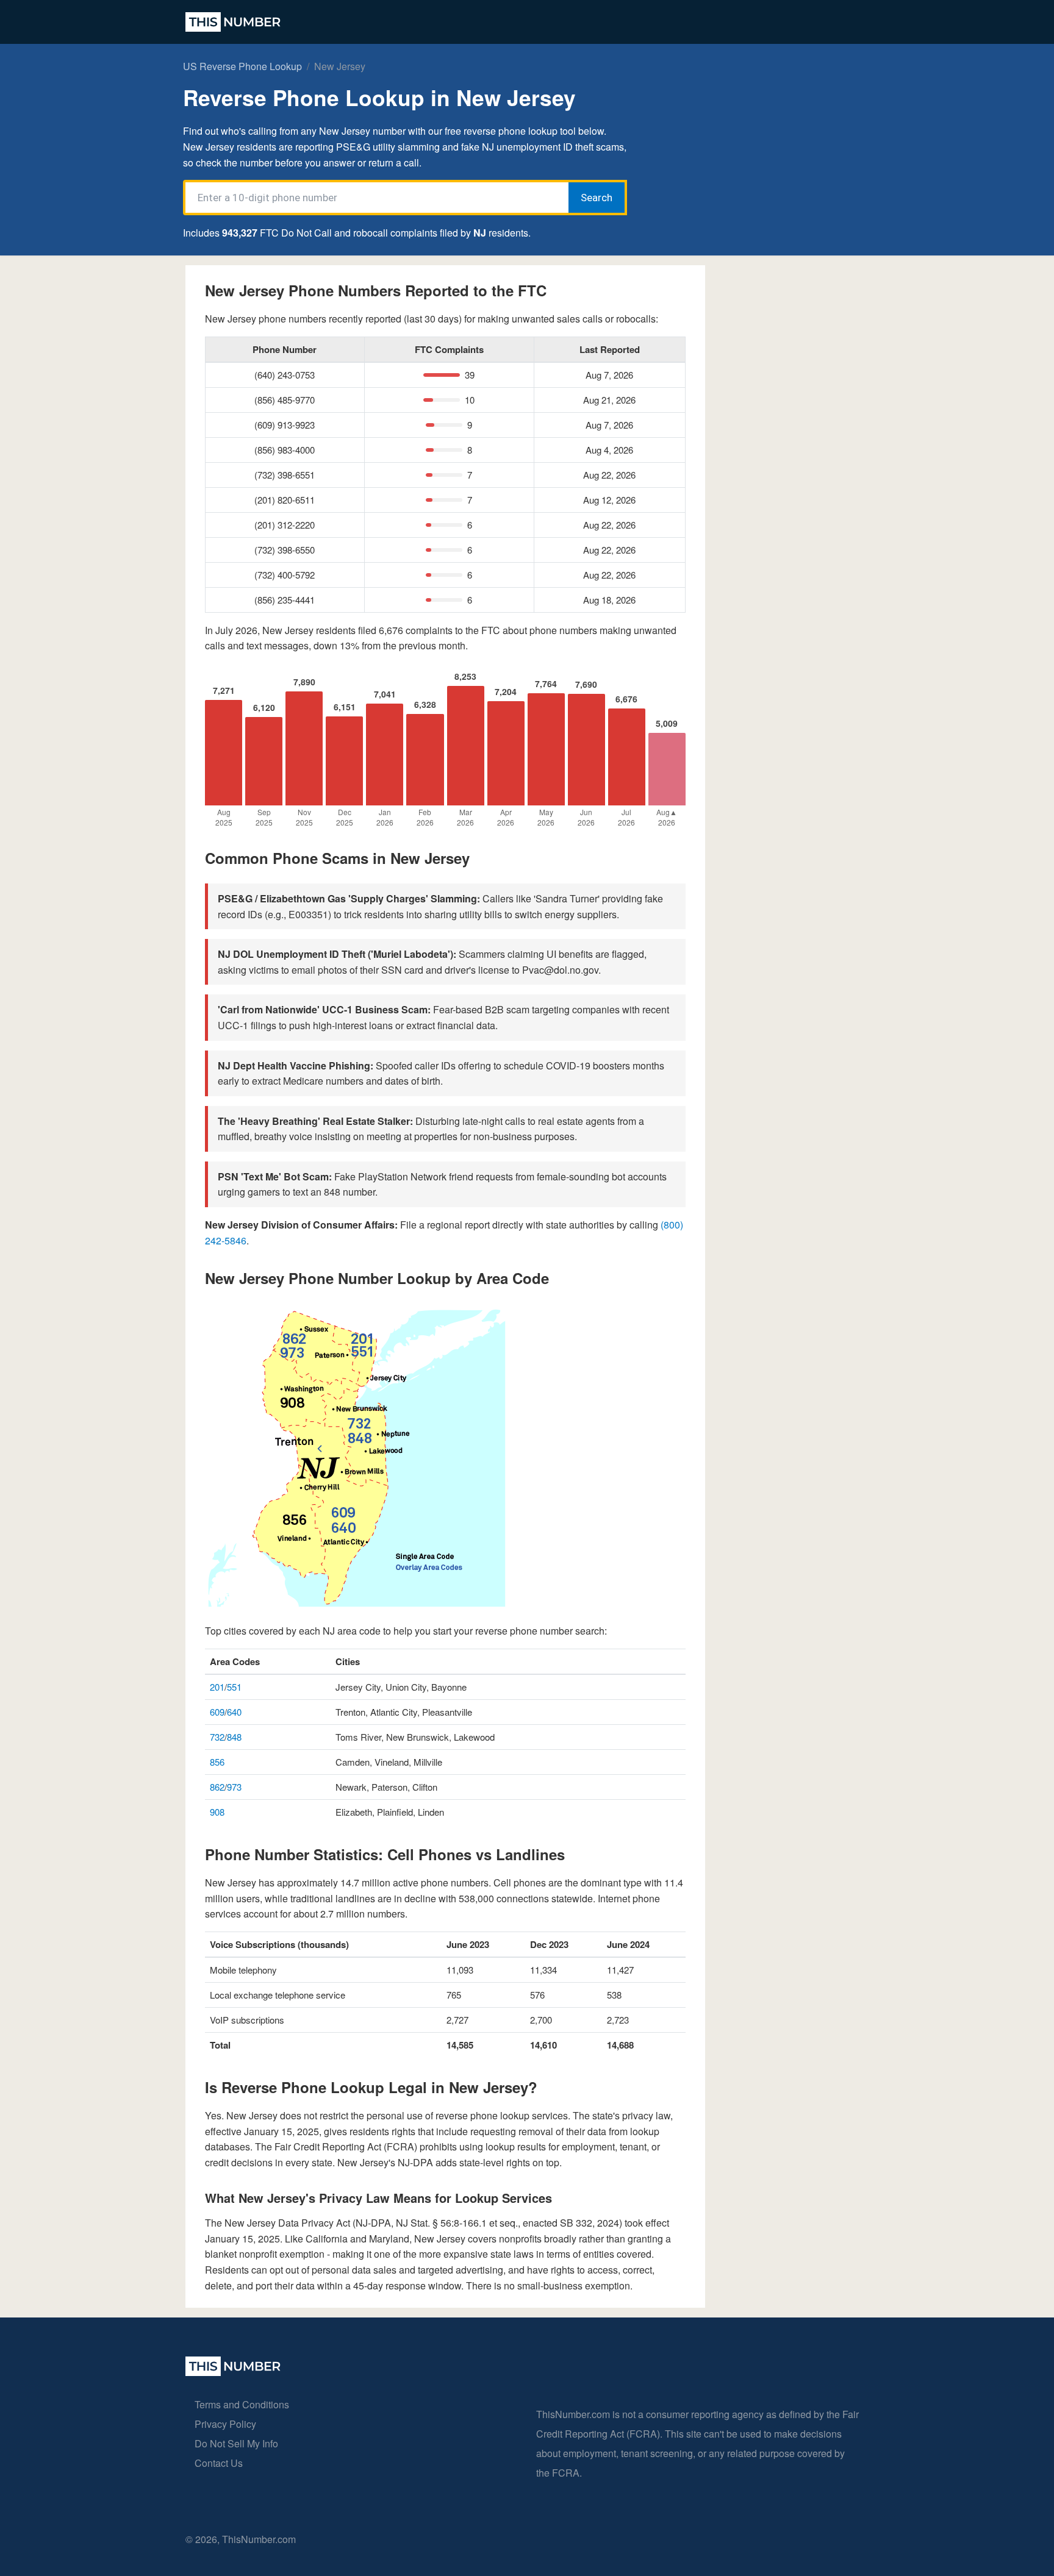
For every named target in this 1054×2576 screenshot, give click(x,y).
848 (234, 1737)
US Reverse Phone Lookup (242, 66)
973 (234, 1787)
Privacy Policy (225, 2424)
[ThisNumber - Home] (233, 2372)
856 (217, 1762)
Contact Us (219, 2463)
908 (217, 1812)
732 (217, 1737)
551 (234, 1687)
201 (217, 1687)
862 (217, 1787)
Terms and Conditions (242, 2404)
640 (234, 1712)
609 (217, 1712)
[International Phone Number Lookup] (233, 22)
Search (597, 198)
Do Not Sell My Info (236, 2443)
